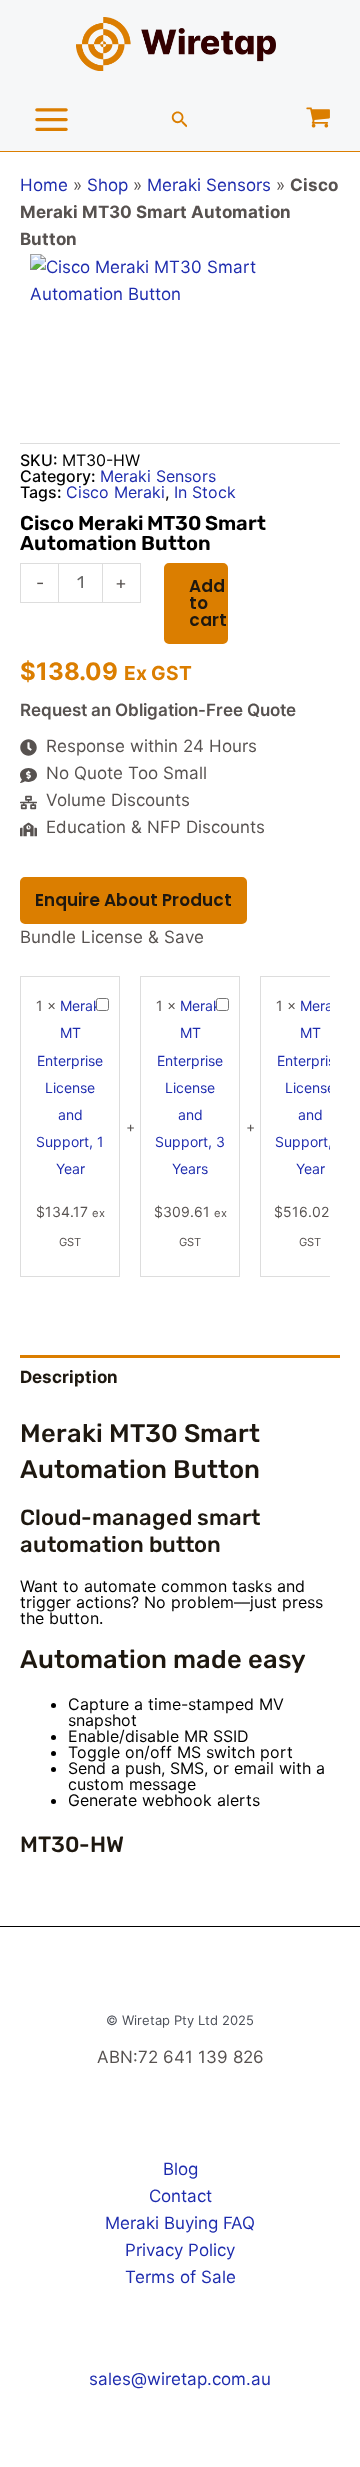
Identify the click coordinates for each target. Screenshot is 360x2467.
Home (44, 185)
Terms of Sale (180, 2277)
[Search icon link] (180, 121)
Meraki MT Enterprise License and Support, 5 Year (310, 1087)
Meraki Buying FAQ (180, 2223)
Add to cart (208, 603)
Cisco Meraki (115, 492)
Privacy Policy (180, 2250)
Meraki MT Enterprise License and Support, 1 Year (70, 1087)
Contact (180, 2196)
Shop (107, 185)
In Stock (205, 492)
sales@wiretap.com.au (180, 2379)
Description (69, 1377)
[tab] (180, 1377)
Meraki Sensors (209, 185)
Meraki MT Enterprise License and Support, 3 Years (190, 1087)
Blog (180, 2169)
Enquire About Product (133, 900)
